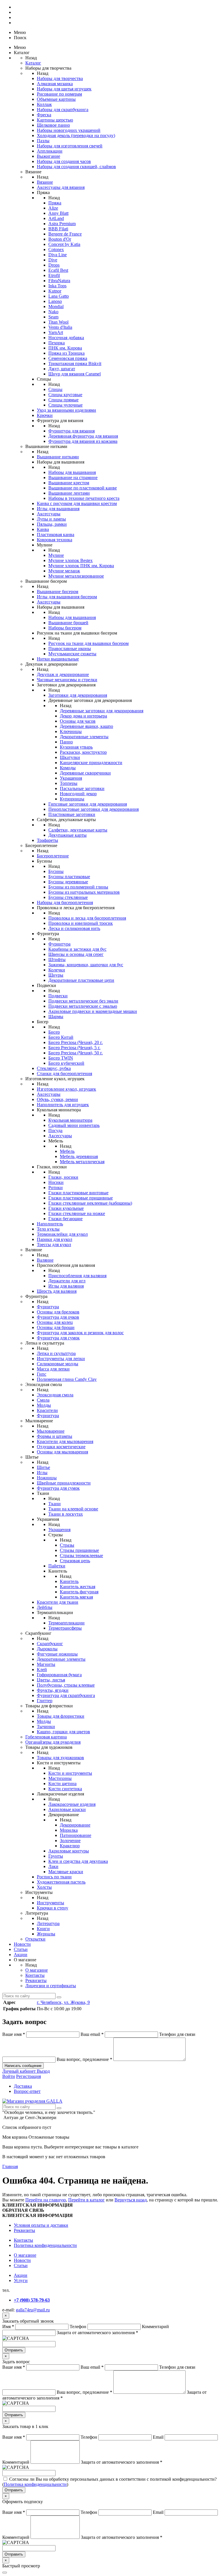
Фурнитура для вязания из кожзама (83, 441)
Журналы (46, 1934)
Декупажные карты (67, 835)
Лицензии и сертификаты (51, 1986)
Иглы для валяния (66, 1286)
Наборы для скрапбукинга (63, 110)
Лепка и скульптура (56, 1353)
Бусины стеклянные (68, 897)
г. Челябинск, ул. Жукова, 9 (63, 2002)
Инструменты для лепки (61, 1359)
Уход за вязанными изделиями (66, 410)
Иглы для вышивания (58, 509)
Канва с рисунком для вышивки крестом (77, 503)
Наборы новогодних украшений (69, 130)
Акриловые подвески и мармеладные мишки (93, 1011)
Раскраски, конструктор (83, 752)
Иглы (42, 1473)
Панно (66, 742)
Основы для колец (55, 1322)
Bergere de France (65, 234)
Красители (47, 1410)
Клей (42, 1669)
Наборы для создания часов (64, 161)
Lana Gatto (59, 296)
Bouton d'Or (60, 239)
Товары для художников (60, 1758)
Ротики (56, 1188)
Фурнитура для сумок (58, 1338)
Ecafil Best (58, 270)
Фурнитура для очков (58, 1317)
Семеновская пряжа (68, 358)
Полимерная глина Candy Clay (67, 1379)
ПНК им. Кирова (65, 348)
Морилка (69, 1830)
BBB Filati (58, 229)
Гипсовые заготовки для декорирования (88, 804)
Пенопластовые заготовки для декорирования (94, 809)
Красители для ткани (58, 1602)
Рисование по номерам (59, 94)
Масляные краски (66, 1872)
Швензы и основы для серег (76, 954)
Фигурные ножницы (57, 1654)
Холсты (44, 1887)
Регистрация (28, 2076)
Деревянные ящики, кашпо (86, 726)
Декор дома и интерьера (83, 716)
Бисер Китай (61, 1037)
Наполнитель (50, 1224)
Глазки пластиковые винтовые (78, 1193)
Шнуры (56, 975)
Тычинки (46, 1726)
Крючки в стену (53, 1908)
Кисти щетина (62, 1784)
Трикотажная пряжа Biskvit (75, 363)
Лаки (53, 1866)
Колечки (57, 970)
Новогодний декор (78, 794)
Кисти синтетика (65, 1789)
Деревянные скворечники (85, 773)
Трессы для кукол (54, 1245)
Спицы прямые (63, 400)
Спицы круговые (65, 395)
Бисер (54, 1032)
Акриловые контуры (69, 1851)
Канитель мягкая (76, 1597)
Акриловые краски (67, 1809)
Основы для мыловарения (62, 1452)
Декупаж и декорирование (63, 674)
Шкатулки (70, 757)
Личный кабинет (20, 2071)
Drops (54, 265)
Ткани (55, 1504)
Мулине (56, 555)
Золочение (70, 1841)
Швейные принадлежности (64, 1483)
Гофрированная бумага (59, 1675)
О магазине (37, 1970)
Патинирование (76, 1835)
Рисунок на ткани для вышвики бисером (88, 643)
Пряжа (55, 203)
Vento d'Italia (60, 327)
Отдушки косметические (61, 1447)
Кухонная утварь (76, 747)
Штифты (57, 959)
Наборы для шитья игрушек (64, 89)
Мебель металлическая (82, 1162)
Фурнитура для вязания (72, 431)
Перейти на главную (46, 2200)
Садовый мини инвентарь (74, 1125)
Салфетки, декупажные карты (78, 830)
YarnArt (56, 332)
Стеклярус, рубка (54, 1068)
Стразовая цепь (75, 1561)
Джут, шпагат (62, 369)
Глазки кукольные (66, 1208)
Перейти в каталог (86, 2200)
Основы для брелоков (58, 1312)
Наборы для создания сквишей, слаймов (76, 167)
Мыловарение (51, 1431)
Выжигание (48, 156)
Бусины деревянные (68, 882)
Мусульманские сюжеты (72, 654)
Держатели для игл (67, 1281)
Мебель (67, 1151)
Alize (53, 208)
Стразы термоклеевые (81, 1555)
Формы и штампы (55, 1436)
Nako (53, 312)
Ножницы (47, 1478)
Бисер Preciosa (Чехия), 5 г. (74, 1048)
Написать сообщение (23, 2066)
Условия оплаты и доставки (41, 2225)
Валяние (45, 1260)
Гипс (42, 1374)
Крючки (45, 415)
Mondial (56, 306)
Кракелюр (70, 1846)
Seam (53, 317)
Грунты (56, 1856)
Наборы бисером (65, 628)
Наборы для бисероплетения (65, 902)
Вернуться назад (131, 2200)
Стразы (67, 1545)
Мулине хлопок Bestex (71, 560)
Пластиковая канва (56, 535)
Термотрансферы (65, 1628)
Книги (43, 1929)
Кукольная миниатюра (70, 1120)
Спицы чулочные (65, 405)
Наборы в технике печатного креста (84, 498)
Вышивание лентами (69, 493)
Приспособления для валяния (77, 1276)
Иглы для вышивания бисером (67, 597)
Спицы (55, 389)
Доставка (23, 2086)
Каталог (33, 63)
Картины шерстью (55, 120)
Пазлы (43, 141)
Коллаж (44, 104)
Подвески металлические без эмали (83, 1001)
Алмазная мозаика (55, 84)
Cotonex (56, 249)
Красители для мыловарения (65, 1441)
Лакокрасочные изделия (72, 1804)
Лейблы (45, 1607)
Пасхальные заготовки (82, 788)
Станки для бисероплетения (64, 1074)
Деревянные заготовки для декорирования (102, 711)
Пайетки (57, 1566)
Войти (9, 2076)
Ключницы (71, 731)
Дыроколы (47, 1649)
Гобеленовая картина (46, 1737)
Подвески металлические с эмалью (83, 1006)
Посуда (55, 1131)
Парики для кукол (55, 1239)
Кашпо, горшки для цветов (63, 1732)
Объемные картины (56, 99)
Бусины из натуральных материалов (84, 892)
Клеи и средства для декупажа (78, 1861)
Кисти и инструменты (70, 1773)
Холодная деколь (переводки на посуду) (76, 135)
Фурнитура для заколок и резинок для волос (80, 1333)
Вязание (45, 182)
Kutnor (55, 291)
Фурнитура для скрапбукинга (66, 1695)
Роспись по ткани (54, 1877)
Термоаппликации (66, 1623)
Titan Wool (58, 322)
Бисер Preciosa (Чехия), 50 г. (76, 1053)
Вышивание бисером (58, 592)
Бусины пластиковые (69, 877)
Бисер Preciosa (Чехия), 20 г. (76, 1042)
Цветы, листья (51, 1680)
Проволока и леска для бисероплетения (87, 918)
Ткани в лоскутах (66, 1514)
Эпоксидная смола (55, 1395)
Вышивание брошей (68, 623)
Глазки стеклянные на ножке (77, 1213)
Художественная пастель (61, 1882)
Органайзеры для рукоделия (53, 1742)
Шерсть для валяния (57, 1291)
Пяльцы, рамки (52, 524)
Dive (53, 260)
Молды (44, 1405)
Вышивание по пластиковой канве (83, 488)
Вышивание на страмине (73, 478)
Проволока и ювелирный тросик (81, 923)
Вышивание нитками (58, 457)
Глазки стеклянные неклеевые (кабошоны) (90, 1203)
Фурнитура (59, 944)
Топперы (69, 783)
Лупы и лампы (51, 519)
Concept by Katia (64, 244)
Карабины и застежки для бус (77, 949)
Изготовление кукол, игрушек (66, 1089)
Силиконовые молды (58, 1364)
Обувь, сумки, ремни (57, 1099)
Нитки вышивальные (58, 659)
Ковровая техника (55, 540)
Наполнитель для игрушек (63, 1105)
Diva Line (58, 255)
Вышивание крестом (69, 483)
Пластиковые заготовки (72, 814)
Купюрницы (72, 799)
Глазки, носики (63, 1177)
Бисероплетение (53, 856)
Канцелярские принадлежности (91, 763)
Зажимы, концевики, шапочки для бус (86, 965)
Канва (43, 529)
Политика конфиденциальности (45, 2245)
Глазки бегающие (65, 1219)
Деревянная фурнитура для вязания (83, 436)
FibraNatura (59, 281)
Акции (21, 1955)
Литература (48, 1923)
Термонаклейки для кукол (62, 1234)
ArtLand (56, 218)
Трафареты (47, 840)
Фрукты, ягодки (53, 1690)
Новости (22, 1944)
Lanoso (55, 301)
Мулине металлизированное (76, 576)
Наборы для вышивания (72, 472)
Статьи (21, 1949)
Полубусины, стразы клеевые (66, 1685)
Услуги (21, 2280)
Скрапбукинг (50, 1644)
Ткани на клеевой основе (73, 1509)
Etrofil (54, 275)
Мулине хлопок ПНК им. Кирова (81, 566)
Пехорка (57, 343)
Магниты (46, 1664)
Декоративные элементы (84, 737)
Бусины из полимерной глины (78, 887)
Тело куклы (48, 1229)
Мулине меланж (64, 571)
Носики (56, 1182)
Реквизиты (36, 1980)
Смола (43, 1400)
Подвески (58, 996)
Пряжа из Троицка (66, 353)
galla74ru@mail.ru (33, 2310)
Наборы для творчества (60, 78)
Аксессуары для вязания (61, 187)
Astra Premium (62, 224)
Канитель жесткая (78, 1587)
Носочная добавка (66, 338)
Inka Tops (57, 286)
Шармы (56, 1016)
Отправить (14, 2350)
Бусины (56, 871)
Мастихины (60, 1778)
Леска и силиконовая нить (74, 928)
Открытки (35, 1939)
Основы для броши (56, 1327)
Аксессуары (49, 514)
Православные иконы (70, 649)
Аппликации (50, 151)
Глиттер (45, 1701)
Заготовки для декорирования (78, 695)
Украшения (71, 778)
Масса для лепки (53, 1369)
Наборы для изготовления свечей (70, 146)
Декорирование (75, 1825)
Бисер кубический (66, 1063)
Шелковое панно (53, 125)
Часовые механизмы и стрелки (67, 680)
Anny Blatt (58, 213)
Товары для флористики (61, 1716)
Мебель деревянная (79, 1156)
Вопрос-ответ (27, 2091)
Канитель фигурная (79, 1592)
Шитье (43, 1467)
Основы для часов (78, 721)
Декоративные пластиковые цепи (81, 980)
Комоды (68, 768)
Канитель (69, 1581)
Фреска (44, 115)
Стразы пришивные (79, 1550)
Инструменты (51, 1903)
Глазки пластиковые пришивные (81, 1198)
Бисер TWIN (61, 1058)
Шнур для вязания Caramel (75, 374)
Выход (43, 2071)
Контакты (35, 1975)
